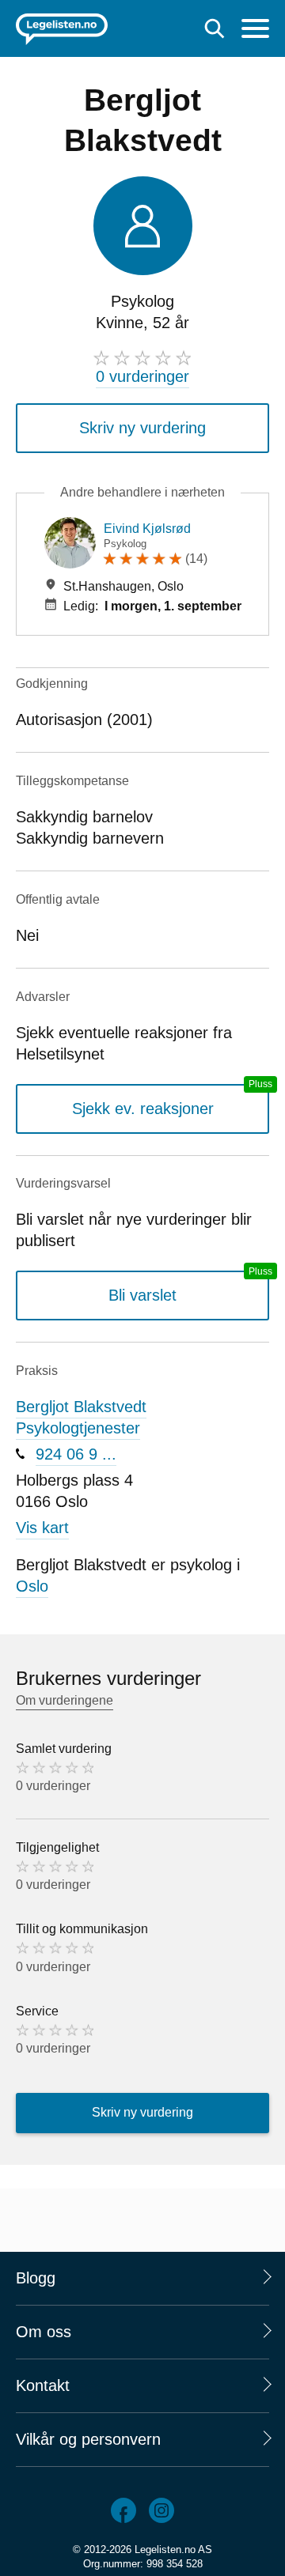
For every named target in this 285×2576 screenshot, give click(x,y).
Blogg (36, 2278)
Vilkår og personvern (88, 2439)
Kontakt (43, 2385)
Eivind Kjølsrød (147, 529)
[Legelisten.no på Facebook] (123, 2510)
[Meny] (255, 30)
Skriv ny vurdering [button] (142, 428)
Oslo (32, 1586)
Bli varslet (142, 1295)
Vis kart (42, 1528)
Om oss (44, 2332)
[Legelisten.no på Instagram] (161, 2510)
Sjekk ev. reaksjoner (143, 1109)
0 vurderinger (142, 376)
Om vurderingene (65, 1700)
